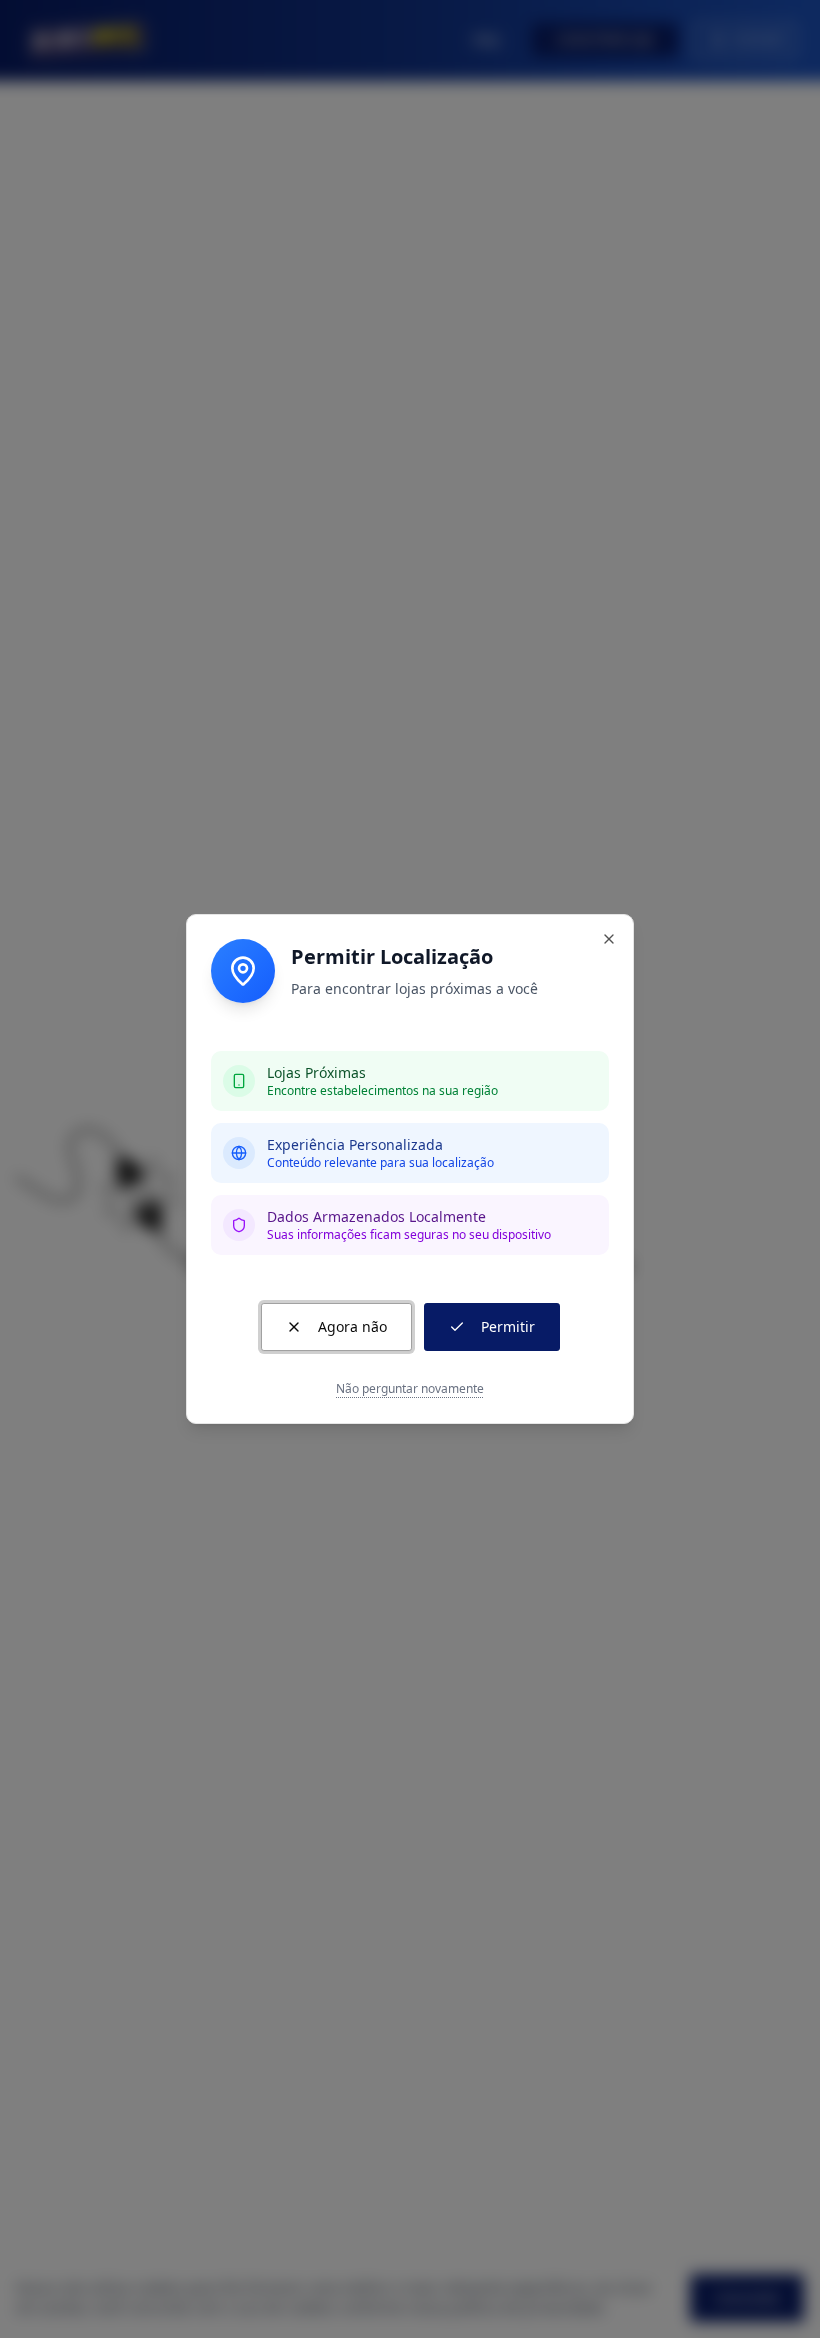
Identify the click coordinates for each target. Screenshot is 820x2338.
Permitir (508, 1326)
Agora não (352, 1326)
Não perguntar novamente (410, 1389)
